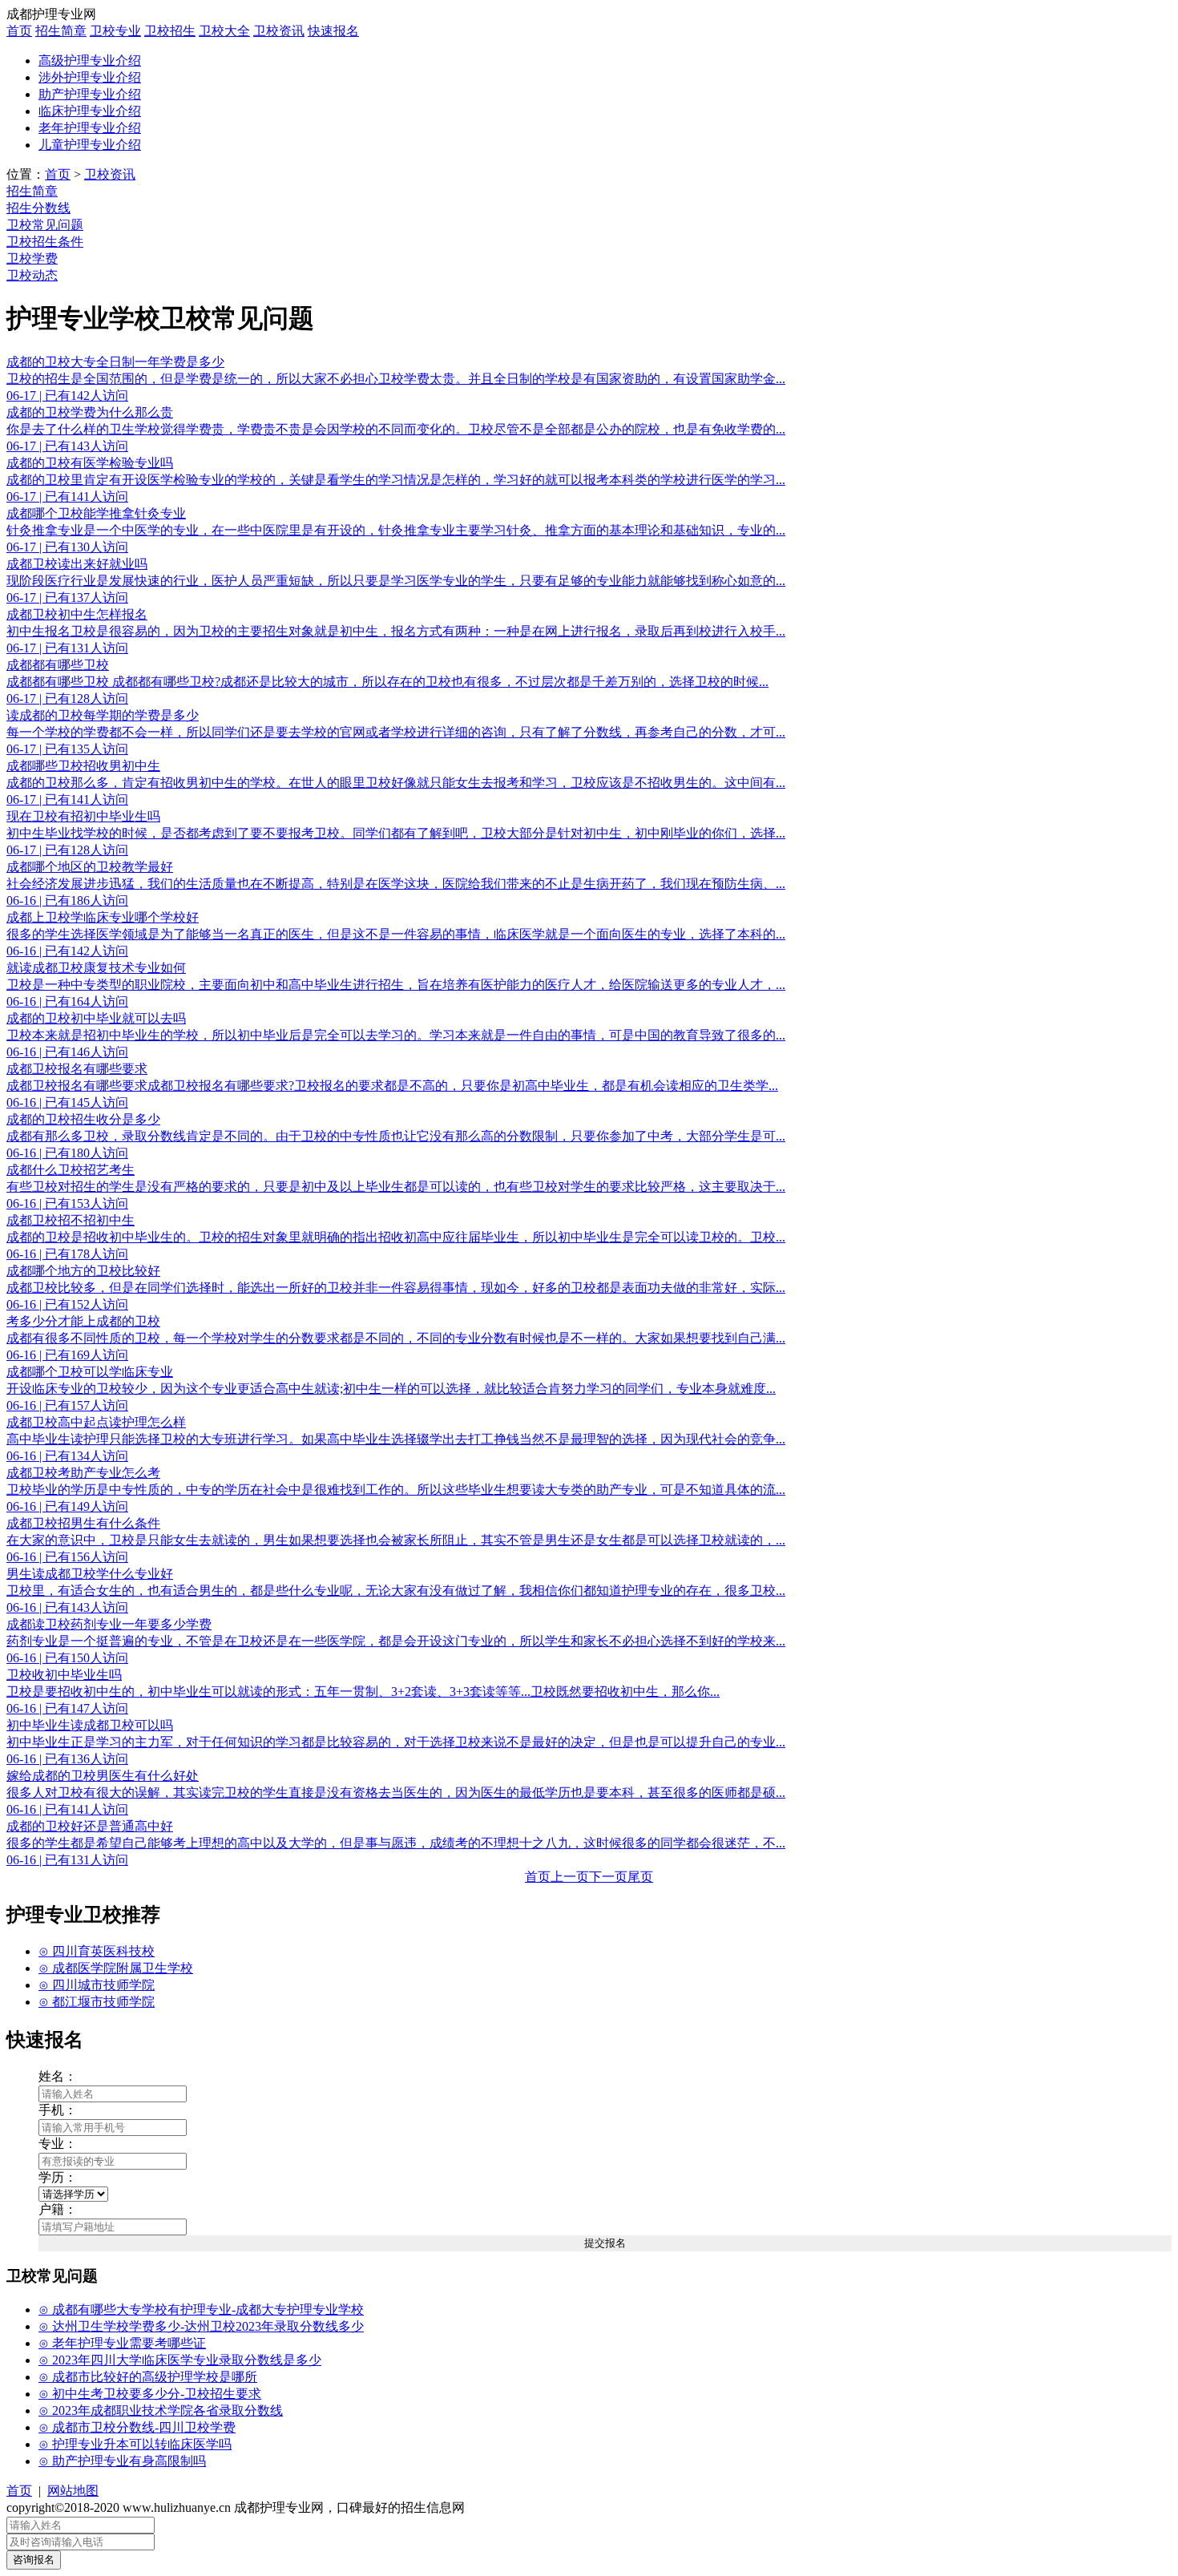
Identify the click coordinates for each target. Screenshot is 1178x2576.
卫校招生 (170, 31)
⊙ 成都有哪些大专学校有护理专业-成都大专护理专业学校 (201, 2310)
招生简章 (61, 31)
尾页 (640, 1877)
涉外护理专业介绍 (90, 77)
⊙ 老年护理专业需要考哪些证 (122, 2343)
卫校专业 (115, 31)
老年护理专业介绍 (90, 128)
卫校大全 (224, 31)
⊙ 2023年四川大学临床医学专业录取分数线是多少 (180, 2360)
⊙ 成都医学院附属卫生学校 (116, 1968)
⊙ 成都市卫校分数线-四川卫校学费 (137, 2427)
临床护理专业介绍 (90, 111)
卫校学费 (32, 258)
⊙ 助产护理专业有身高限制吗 (122, 2461)
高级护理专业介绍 (90, 61)
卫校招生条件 (45, 242)
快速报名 (333, 31)
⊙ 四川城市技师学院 (97, 1985)
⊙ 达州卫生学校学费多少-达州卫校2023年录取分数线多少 (201, 2326)
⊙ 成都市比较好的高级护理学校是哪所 (148, 2377)
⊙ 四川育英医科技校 (97, 1951)
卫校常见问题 (45, 225)
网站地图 (73, 2491)
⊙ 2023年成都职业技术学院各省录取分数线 (161, 2410)
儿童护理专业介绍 (90, 145)
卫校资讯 (279, 31)
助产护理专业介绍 (90, 94)
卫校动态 (32, 275)
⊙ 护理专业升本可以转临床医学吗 (135, 2444)
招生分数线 (38, 208)
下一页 (608, 1877)
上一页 (570, 1877)
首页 (19, 31)
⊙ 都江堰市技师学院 (97, 2002)
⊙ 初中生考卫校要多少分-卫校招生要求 (150, 2394)
